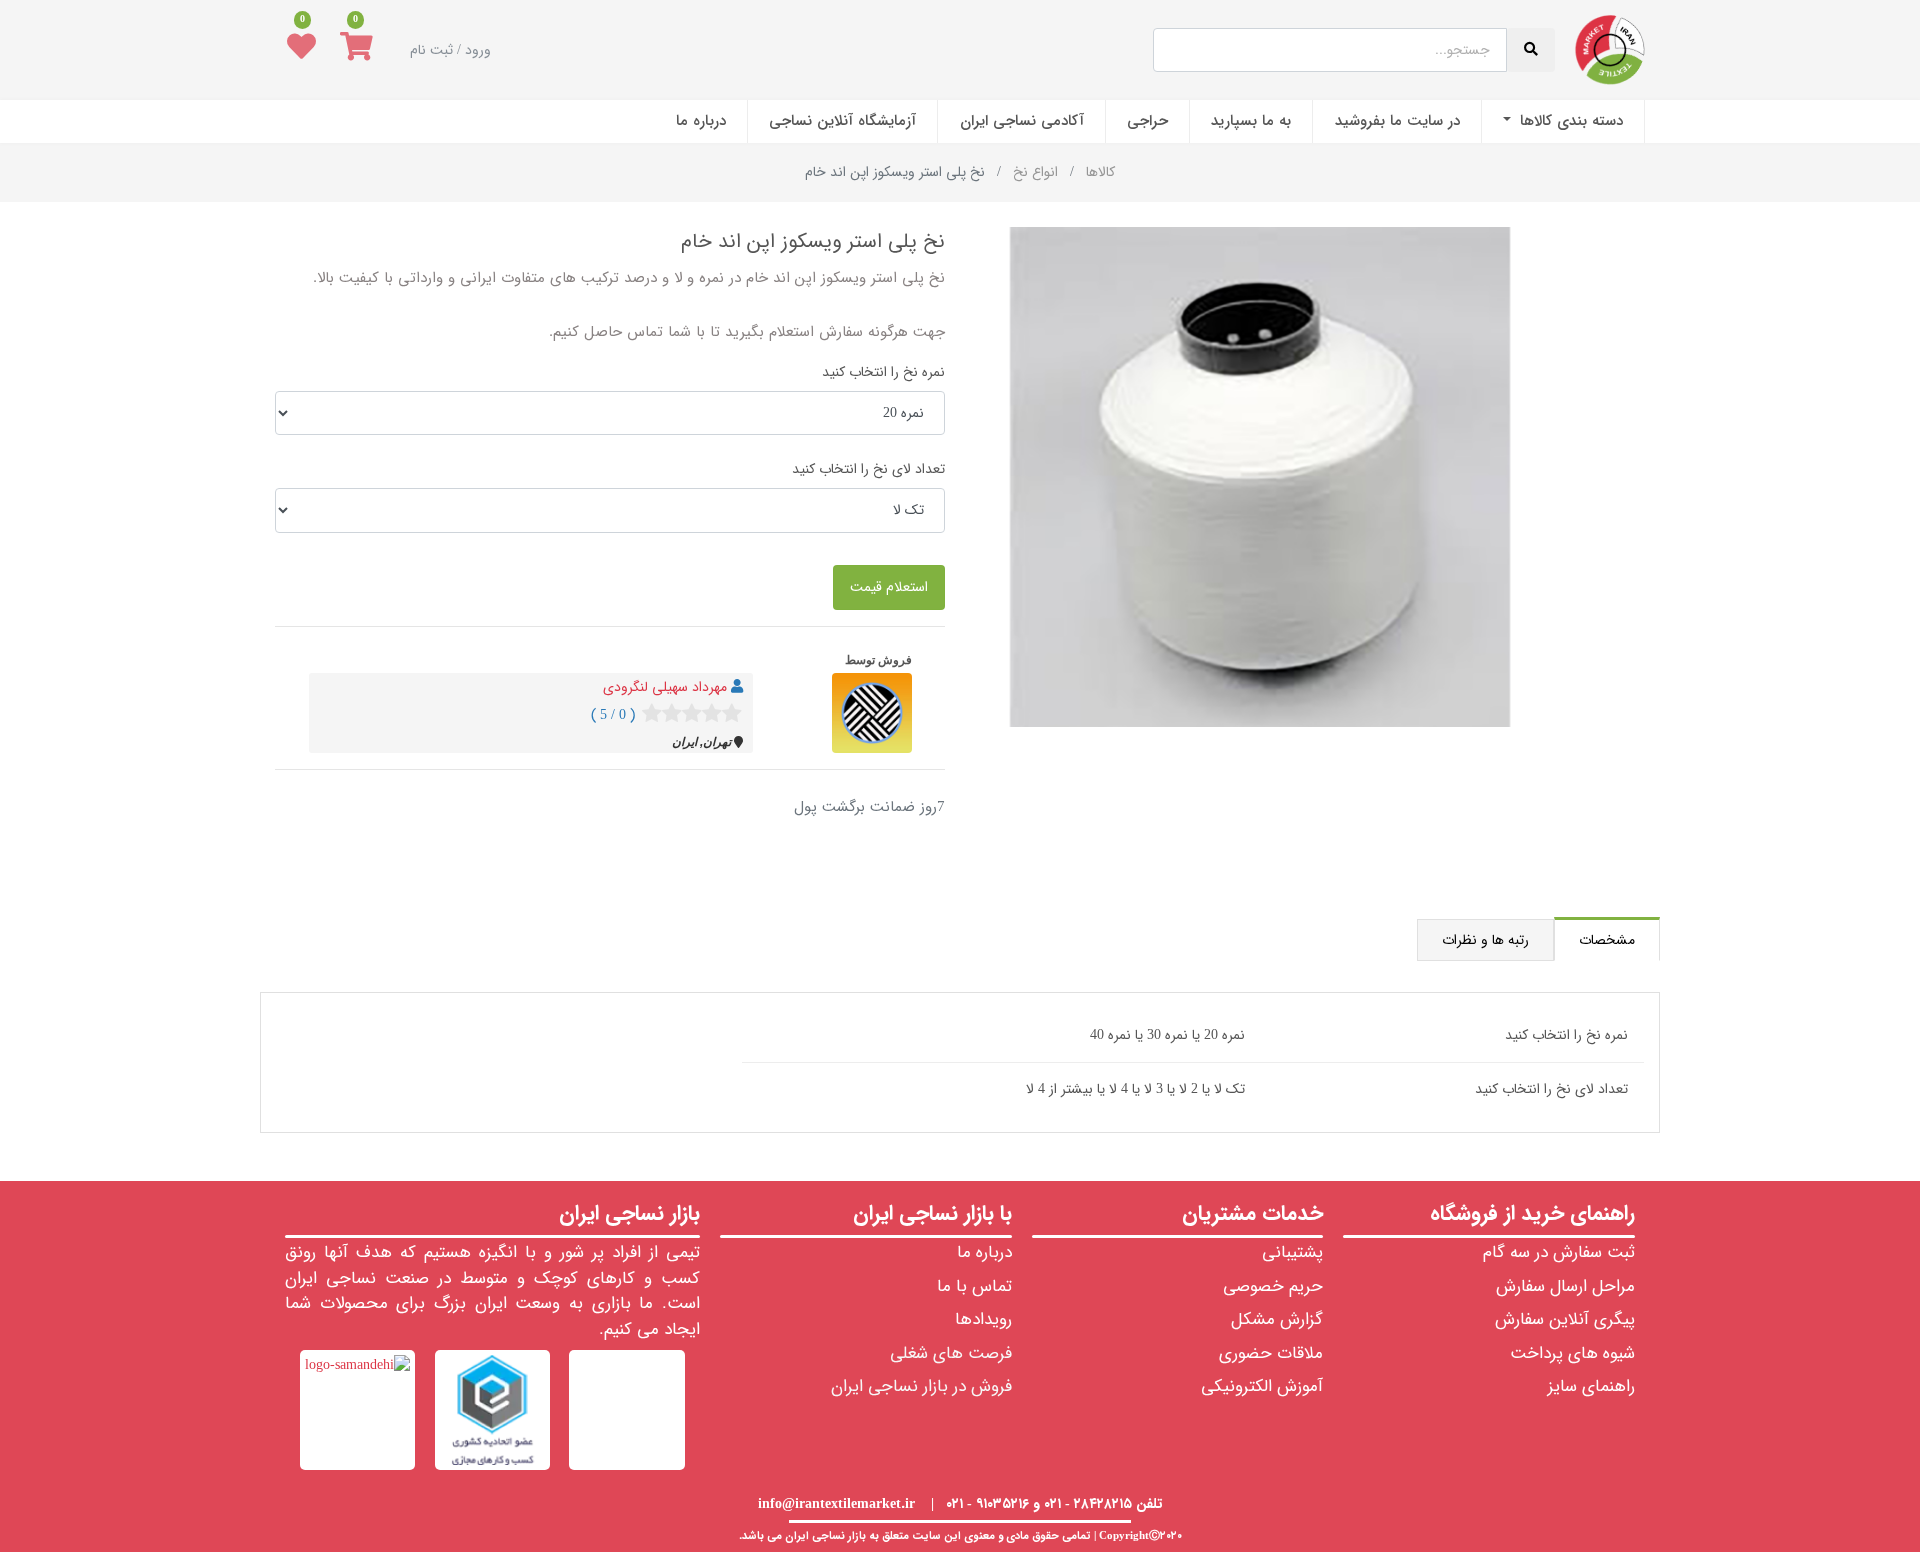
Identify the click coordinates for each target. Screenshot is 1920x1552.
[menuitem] (1563, 121)
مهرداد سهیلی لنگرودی (665, 687)
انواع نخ (1035, 172)
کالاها (1100, 172)
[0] (356, 50)
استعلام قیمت (889, 587)
